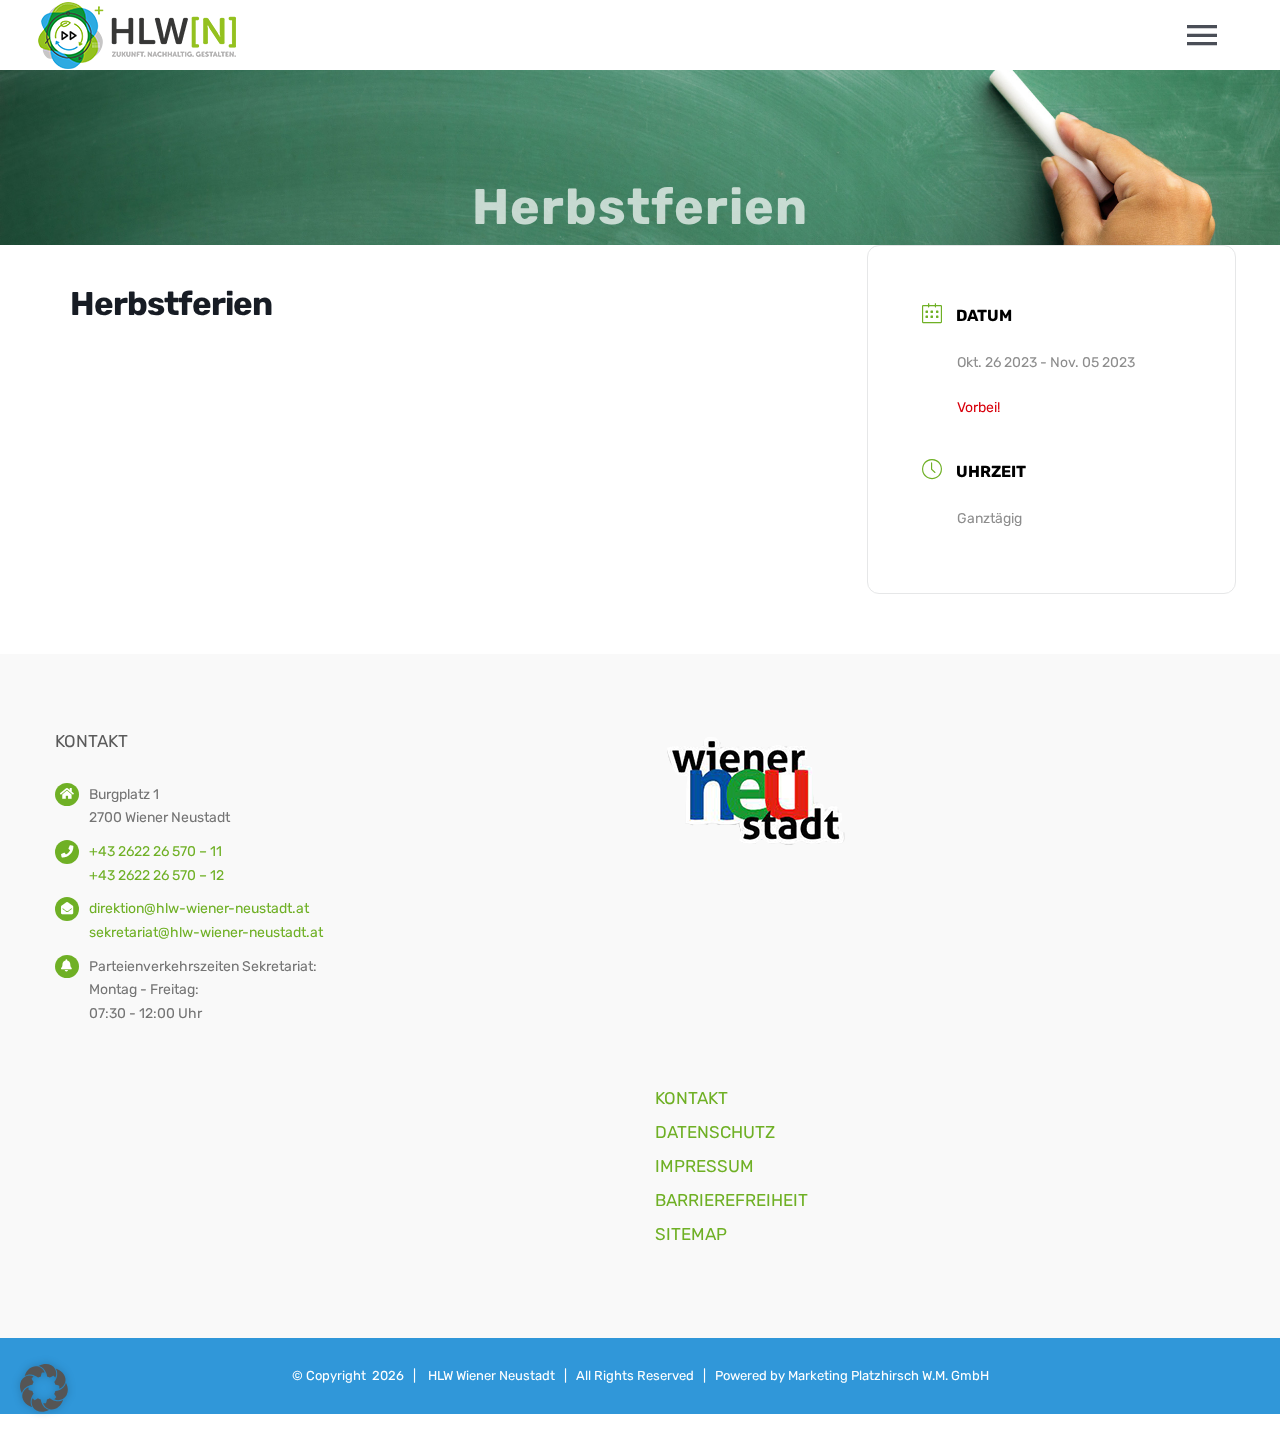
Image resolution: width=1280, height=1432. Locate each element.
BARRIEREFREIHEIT (731, 1200)
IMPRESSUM (704, 1166)
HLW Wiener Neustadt (491, 1375)
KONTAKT (691, 1098)
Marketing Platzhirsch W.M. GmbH (888, 1375)
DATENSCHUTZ (715, 1132)
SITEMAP (691, 1234)
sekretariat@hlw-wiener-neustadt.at (206, 932)
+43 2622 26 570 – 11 (155, 851)
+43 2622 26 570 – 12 (156, 875)
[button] (44, 1388)
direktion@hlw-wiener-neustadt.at (199, 908)
